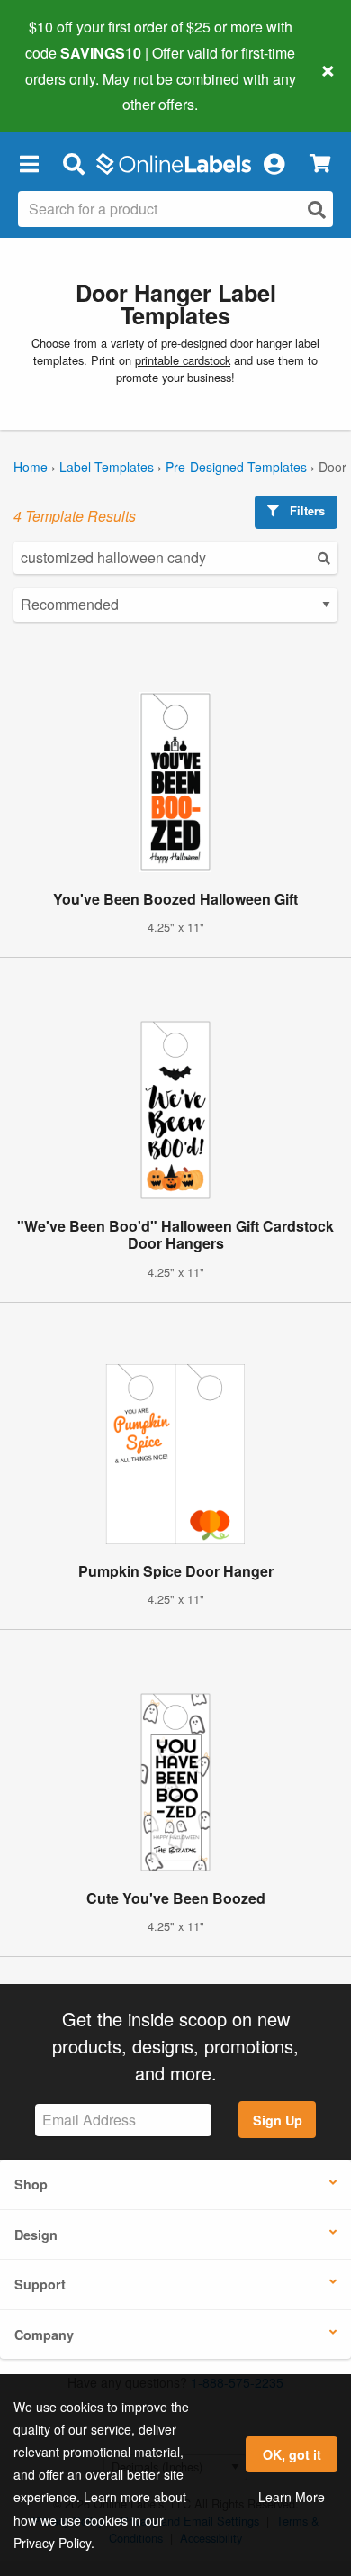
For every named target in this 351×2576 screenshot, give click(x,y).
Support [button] (40, 2284)
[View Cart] (320, 164)
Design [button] (36, 2235)
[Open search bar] (73, 163)
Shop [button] (31, 2184)
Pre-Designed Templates (236, 467)
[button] (29, 163)
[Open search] (317, 209)
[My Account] (274, 163)
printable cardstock (183, 360)
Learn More (292, 2497)
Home (31, 467)
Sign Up (278, 2120)
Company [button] (44, 2335)
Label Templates (107, 467)
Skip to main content (65, 91)
